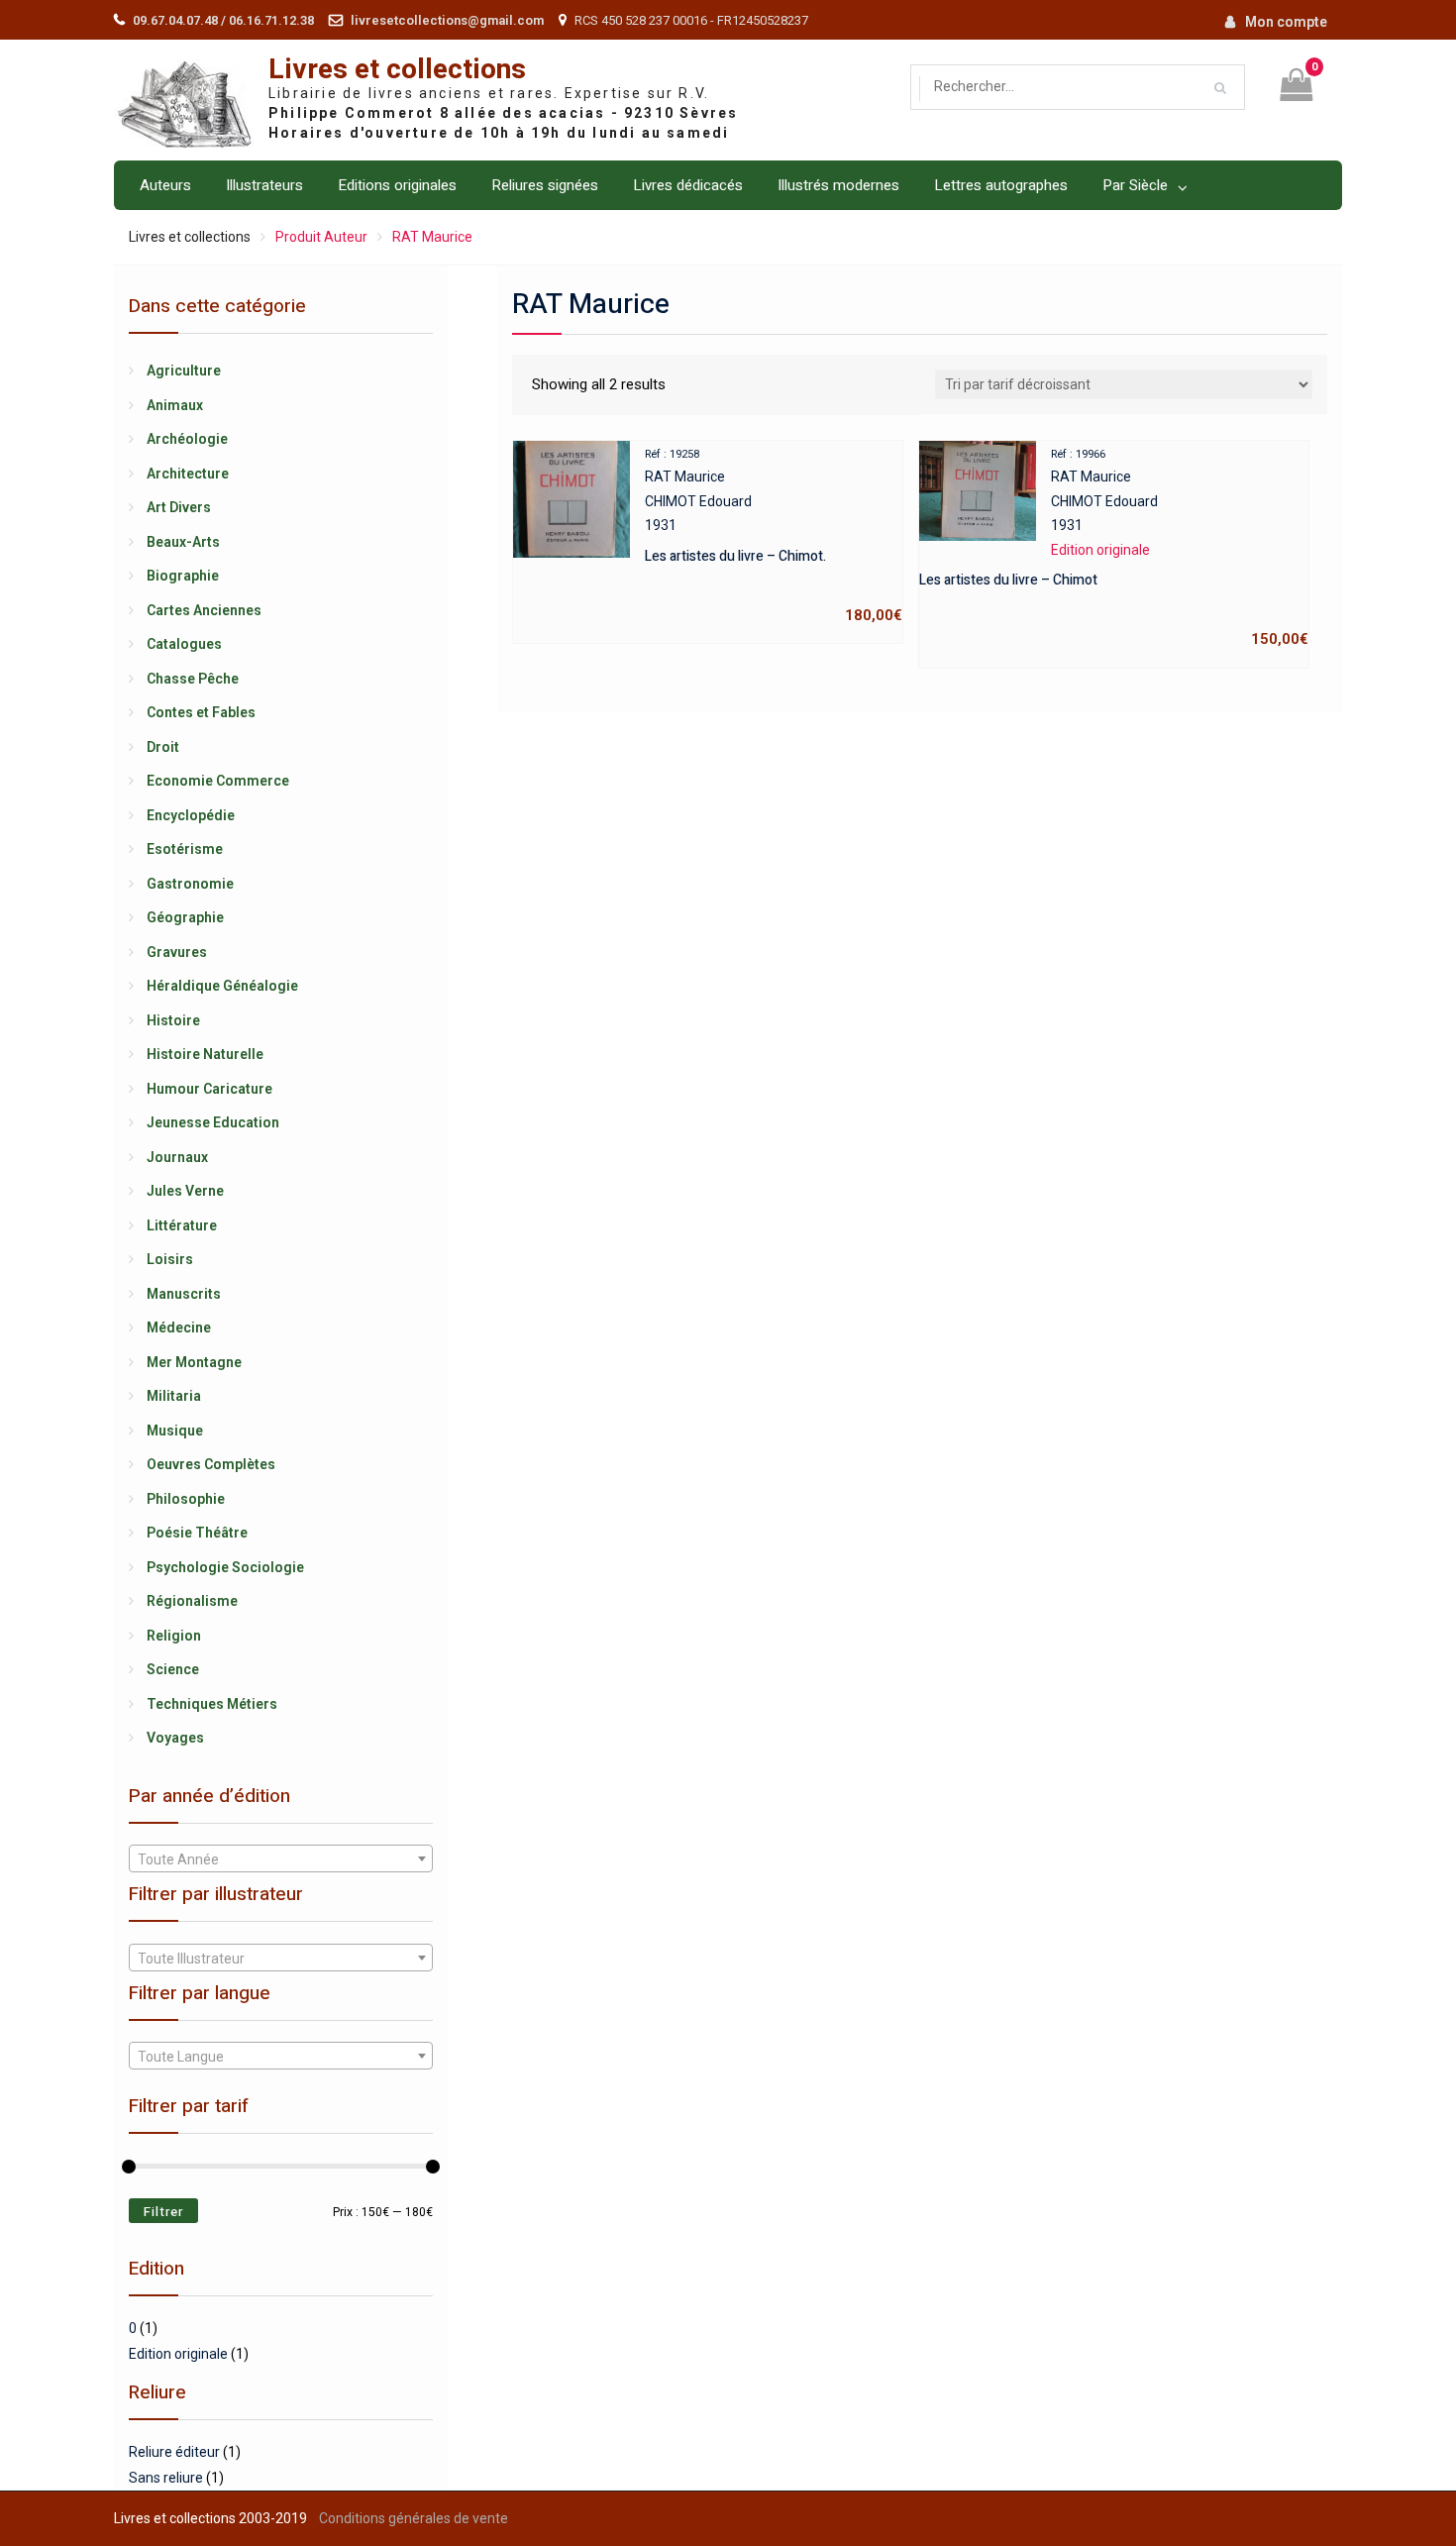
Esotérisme (185, 849)
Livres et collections (397, 70)
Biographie (183, 576)
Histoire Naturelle (205, 1054)
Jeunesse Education (213, 1122)
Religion (174, 1636)
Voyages (175, 1738)
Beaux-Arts (183, 542)
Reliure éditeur (174, 2452)
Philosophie (186, 1499)
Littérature (182, 1225)
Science (173, 1669)
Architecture (188, 474)
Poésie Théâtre (197, 1533)
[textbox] (281, 1859)
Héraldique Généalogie (222, 986)
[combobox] (281, 1858)
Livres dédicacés (688, 185)
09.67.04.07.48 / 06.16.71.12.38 (223, 20)
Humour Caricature (209, 1089)
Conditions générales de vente (414, 2518)
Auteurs (165, 185)
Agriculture (184, 371)
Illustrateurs (264, 185)
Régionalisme (192, 1601)
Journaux (177, 1157)
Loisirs (170, 1259)
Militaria (174, 1396)
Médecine (179, 1327)
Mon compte (1286, 22)
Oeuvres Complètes (211, 1464)
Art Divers (179, 507)
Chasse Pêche (193, 679)
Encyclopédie (191, 815)
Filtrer (163, 2212)
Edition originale (178, 2354)
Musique (175, 1431)
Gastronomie (190, 884)
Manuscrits (184, 1294)
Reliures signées (545, 185)
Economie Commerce (218, 781)
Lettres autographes (1001, 185)
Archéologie (187, 439)
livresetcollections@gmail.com (447, 20)
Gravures (177, 952)
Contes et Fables (201, 712)
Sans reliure (166, 2478)
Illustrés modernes (838, 185)
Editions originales (397, 185)
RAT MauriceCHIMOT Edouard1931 (774, 536)
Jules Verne (185, 1191)
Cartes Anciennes (204, 610)
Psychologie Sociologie (225, 1567)
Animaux (175, 405)
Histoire (173, 1020)
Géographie (185, 917)
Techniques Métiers (212, 1704)
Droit (163, 747)
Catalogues (184, 644)
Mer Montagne (194, 1362)
